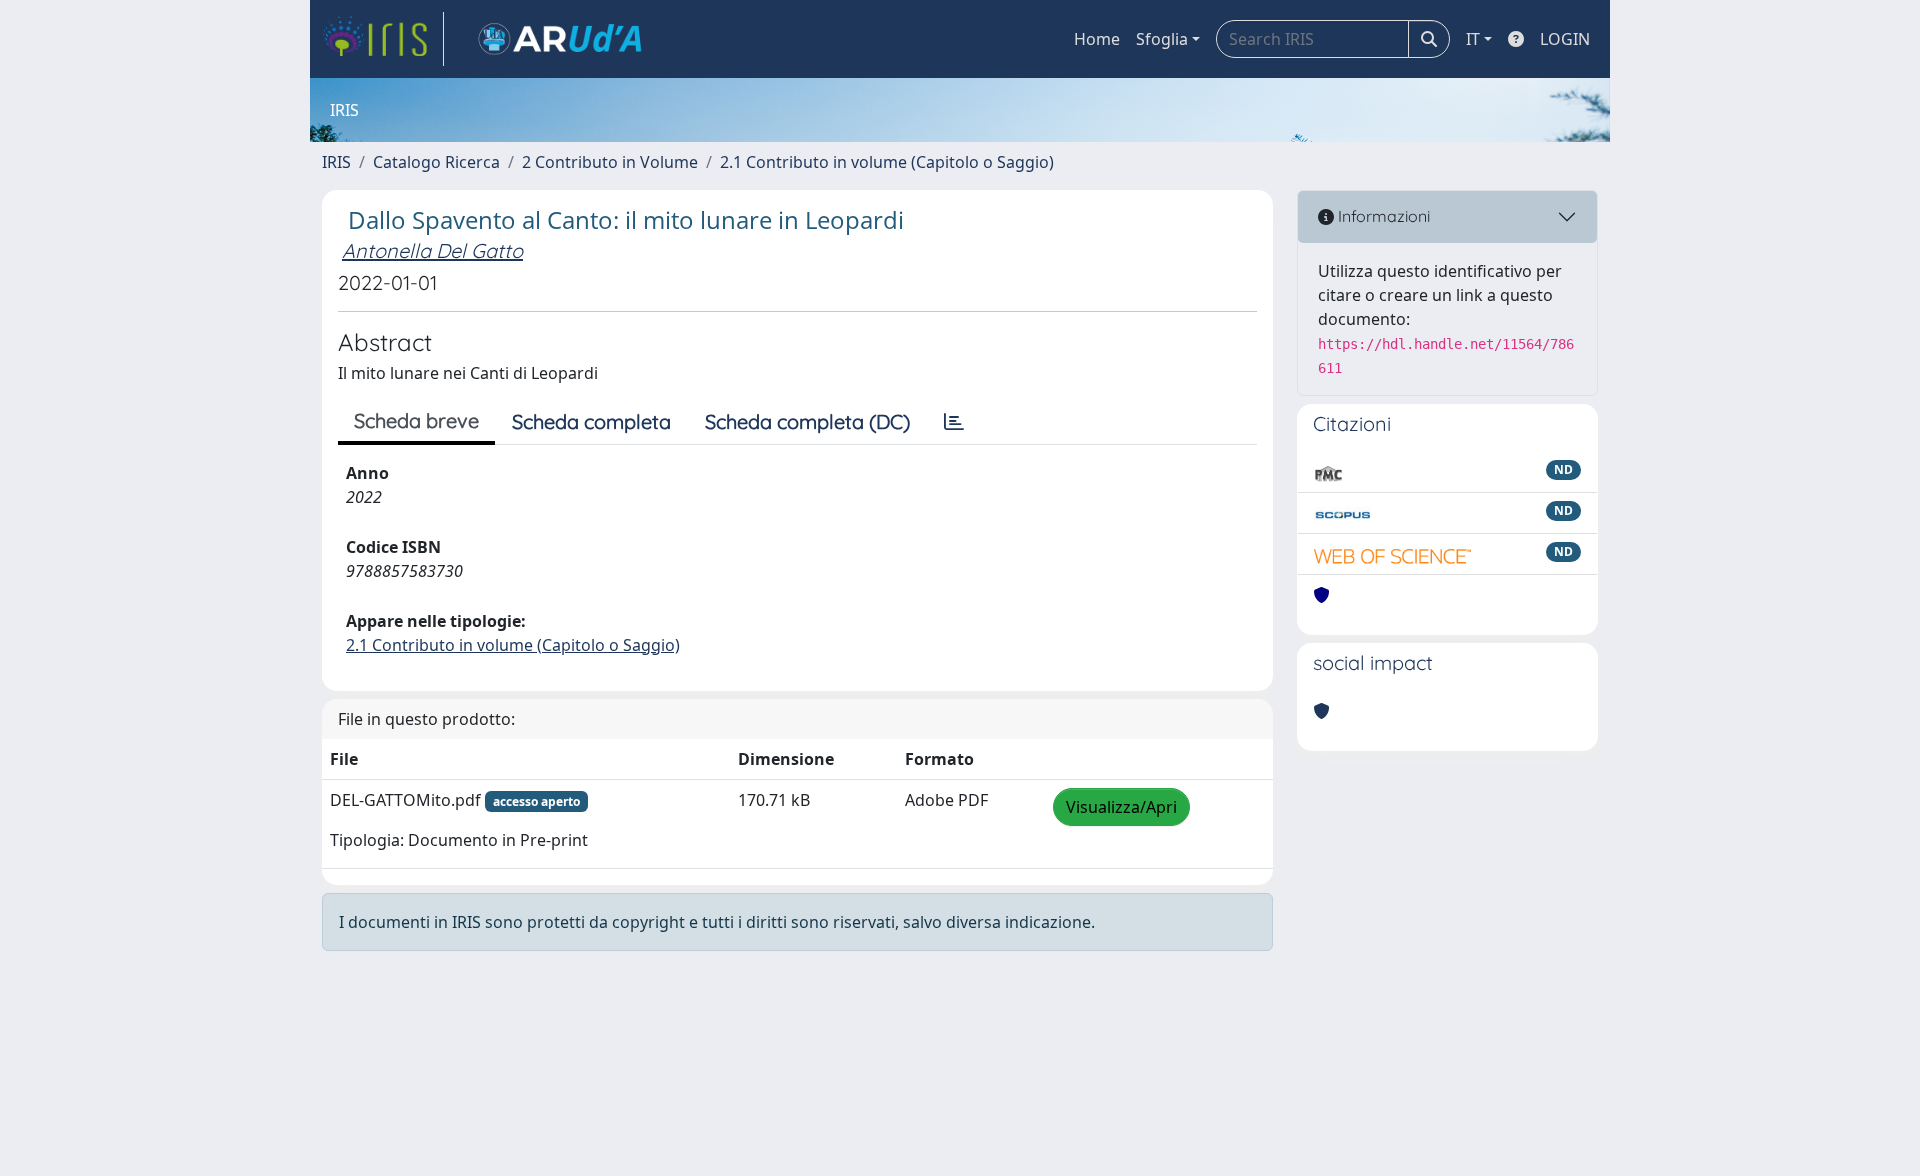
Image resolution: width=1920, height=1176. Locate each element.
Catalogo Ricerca (436, 162)
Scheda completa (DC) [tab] (807, 421)
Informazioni (1382, 216)
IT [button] (1473, 39)
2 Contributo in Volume (610, 162)
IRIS (336, 162)
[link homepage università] (560, 39)
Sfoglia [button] (1162, 39)
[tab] (954, 422)
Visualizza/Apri (1121, 807)
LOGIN (1565, 39)
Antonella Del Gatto (432, 250)
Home (1097, 39)
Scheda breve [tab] (416, 420)
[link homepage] (383, 39)
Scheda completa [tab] (591, 421)
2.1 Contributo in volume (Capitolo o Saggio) (887, 162)
